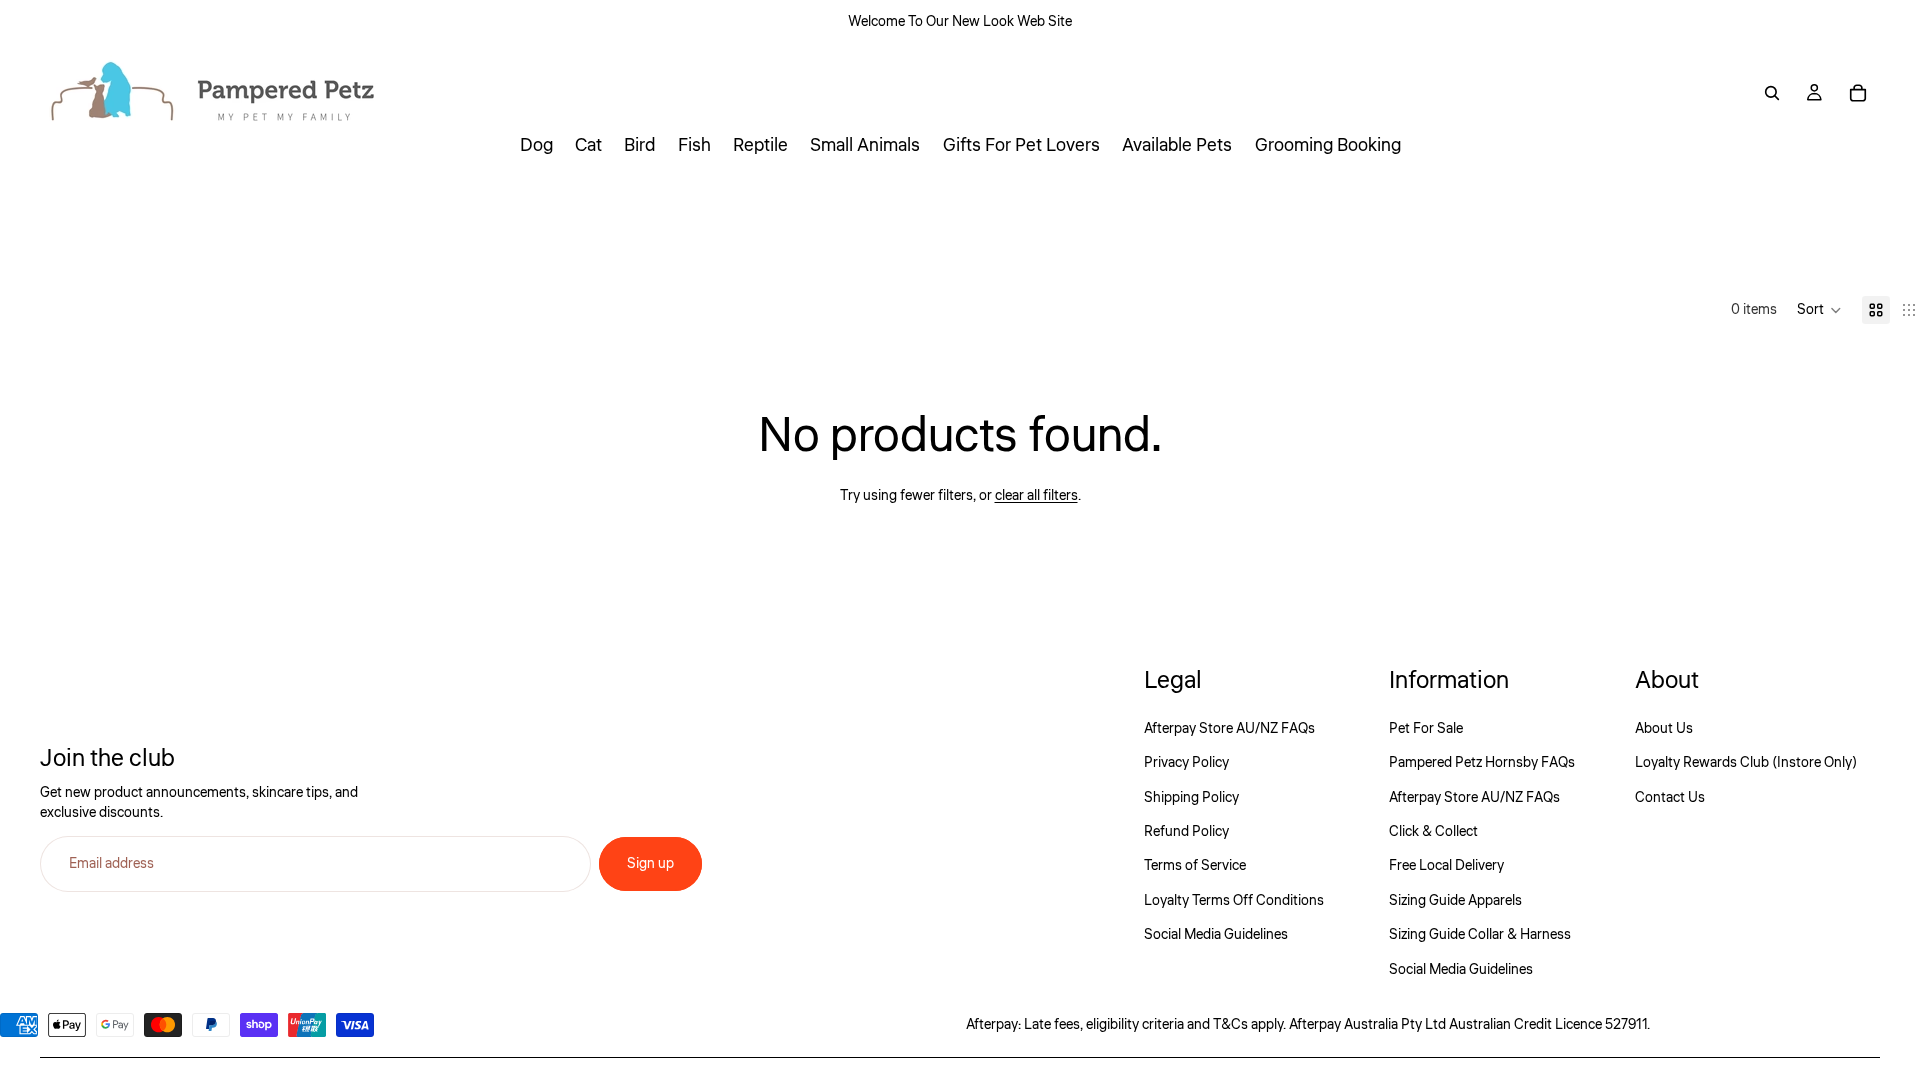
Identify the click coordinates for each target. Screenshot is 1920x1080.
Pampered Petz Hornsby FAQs (1482, 763)
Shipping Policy (1191, 798)
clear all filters (1036, 496)
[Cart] (1858, 93)
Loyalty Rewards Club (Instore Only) (1746, 763)
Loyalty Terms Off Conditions (1234, 901)
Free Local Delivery (1446, 866)
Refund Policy (1186, 832)
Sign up (650, 864)
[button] (1819, 310)
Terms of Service (1195, 866)
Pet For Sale (1426, 729)
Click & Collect (1433, 832)
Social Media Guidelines (1216, 935)
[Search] (1772, 93)
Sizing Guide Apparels (1455, 901)
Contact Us (1670, 798)
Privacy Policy (1186, 763)
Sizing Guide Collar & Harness (1480, 935)
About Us (1664, 729)
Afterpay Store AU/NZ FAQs (1229, 729)
